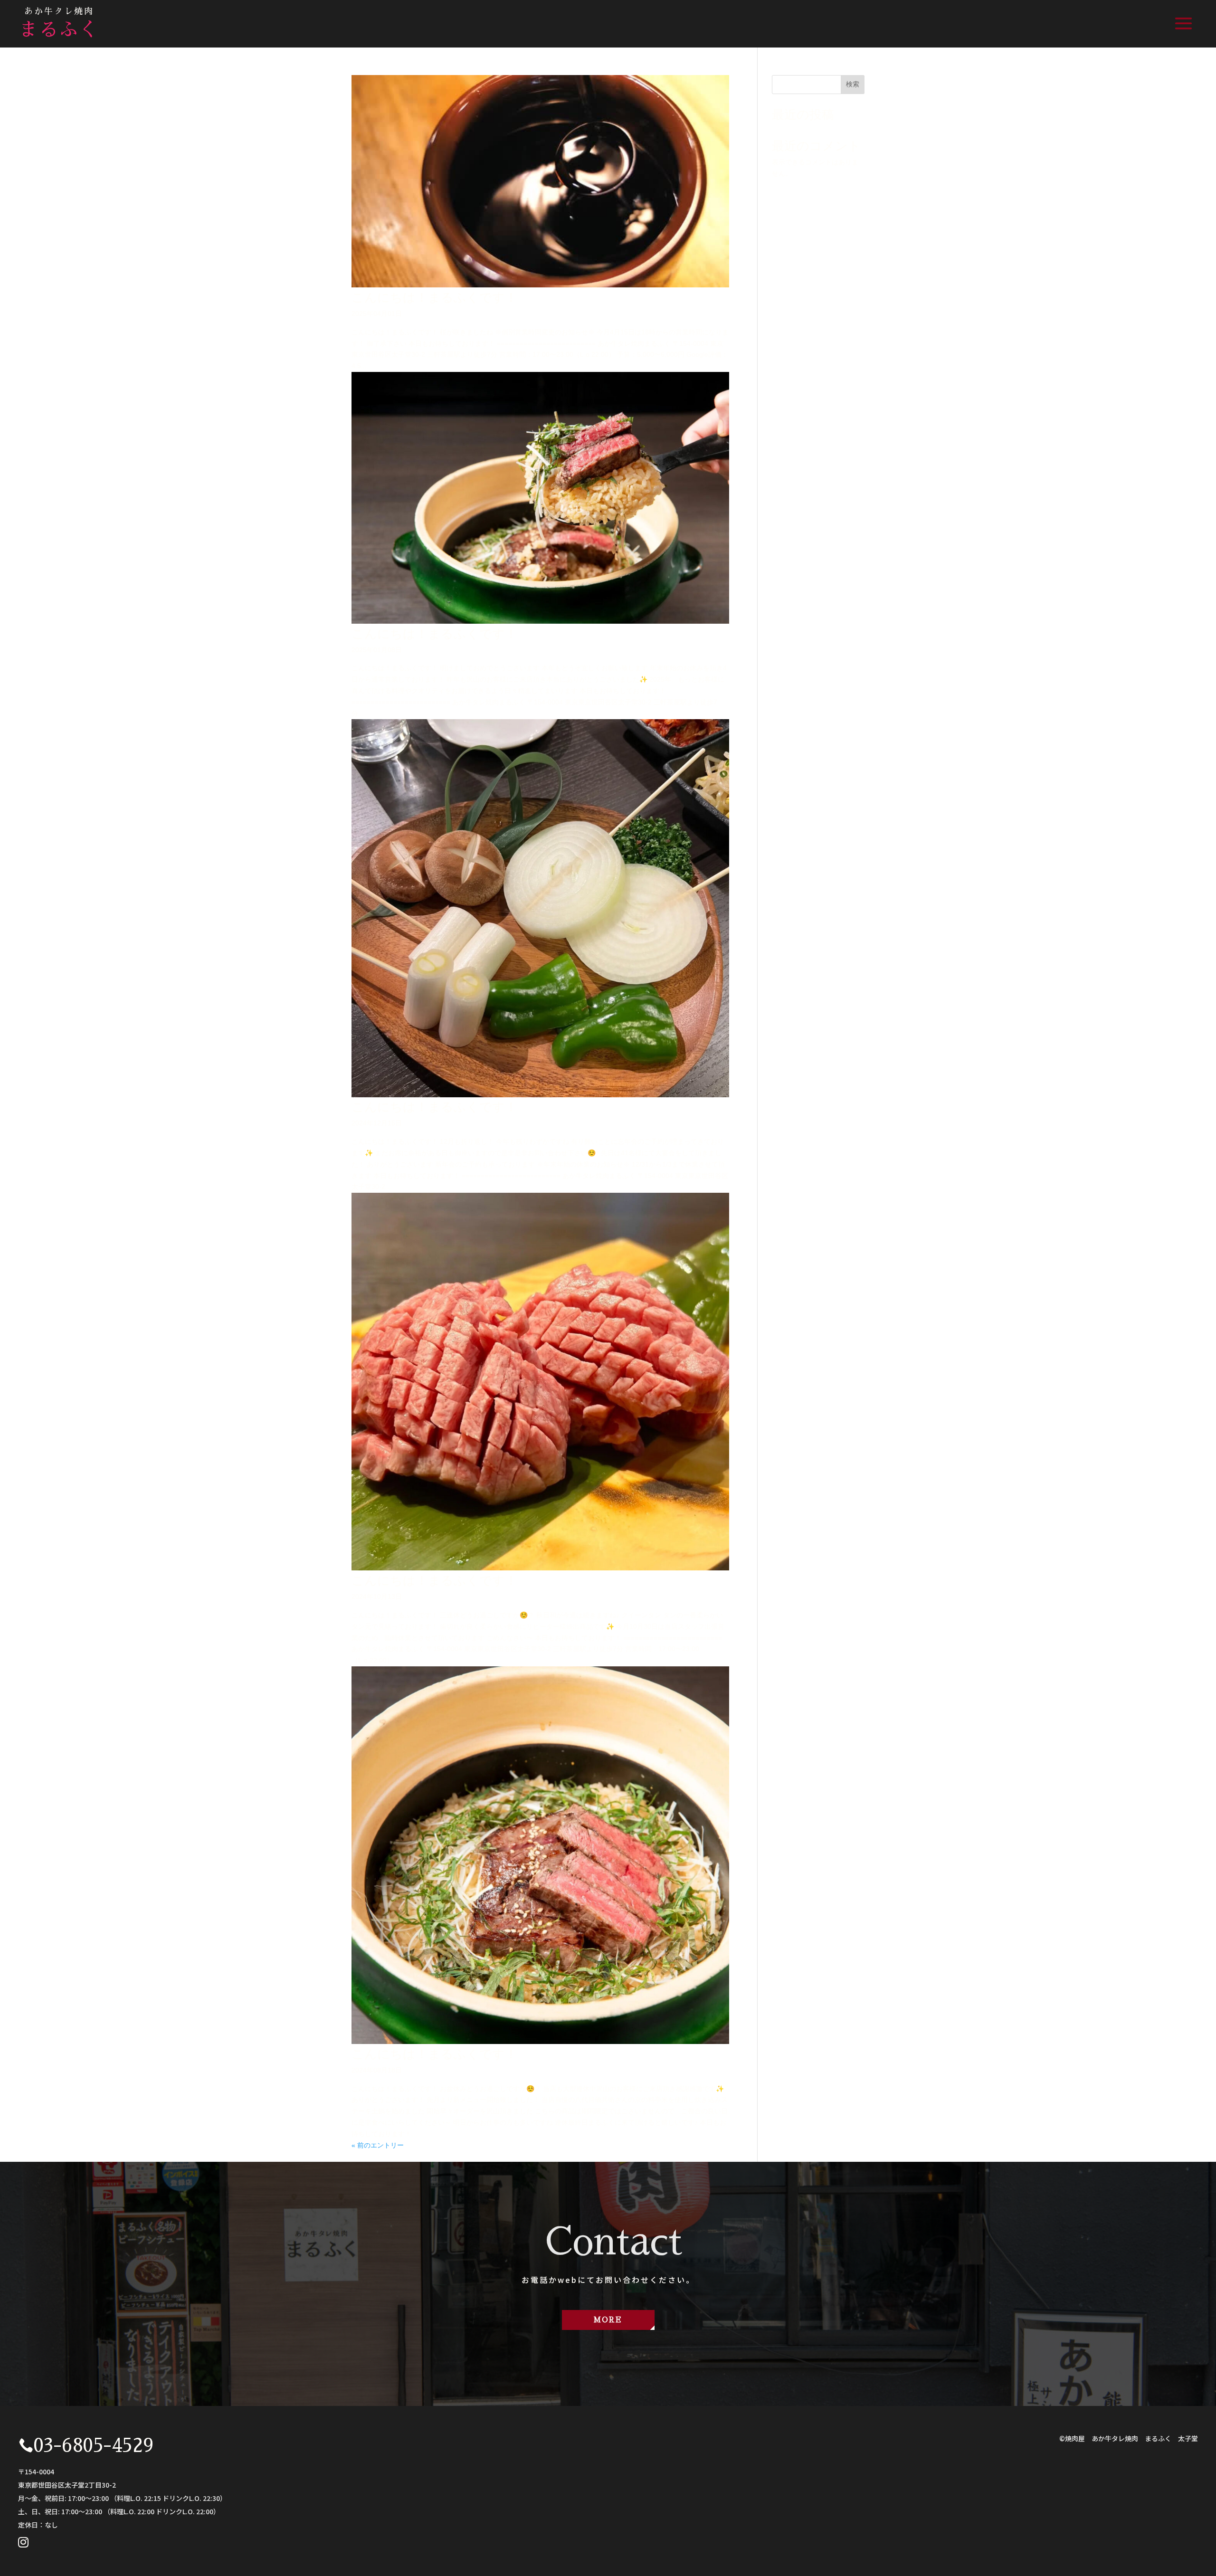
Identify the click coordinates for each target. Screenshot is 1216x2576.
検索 (853, 84)
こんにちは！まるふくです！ (434, 297)
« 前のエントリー (378, 2145)
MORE (608, 2320)
